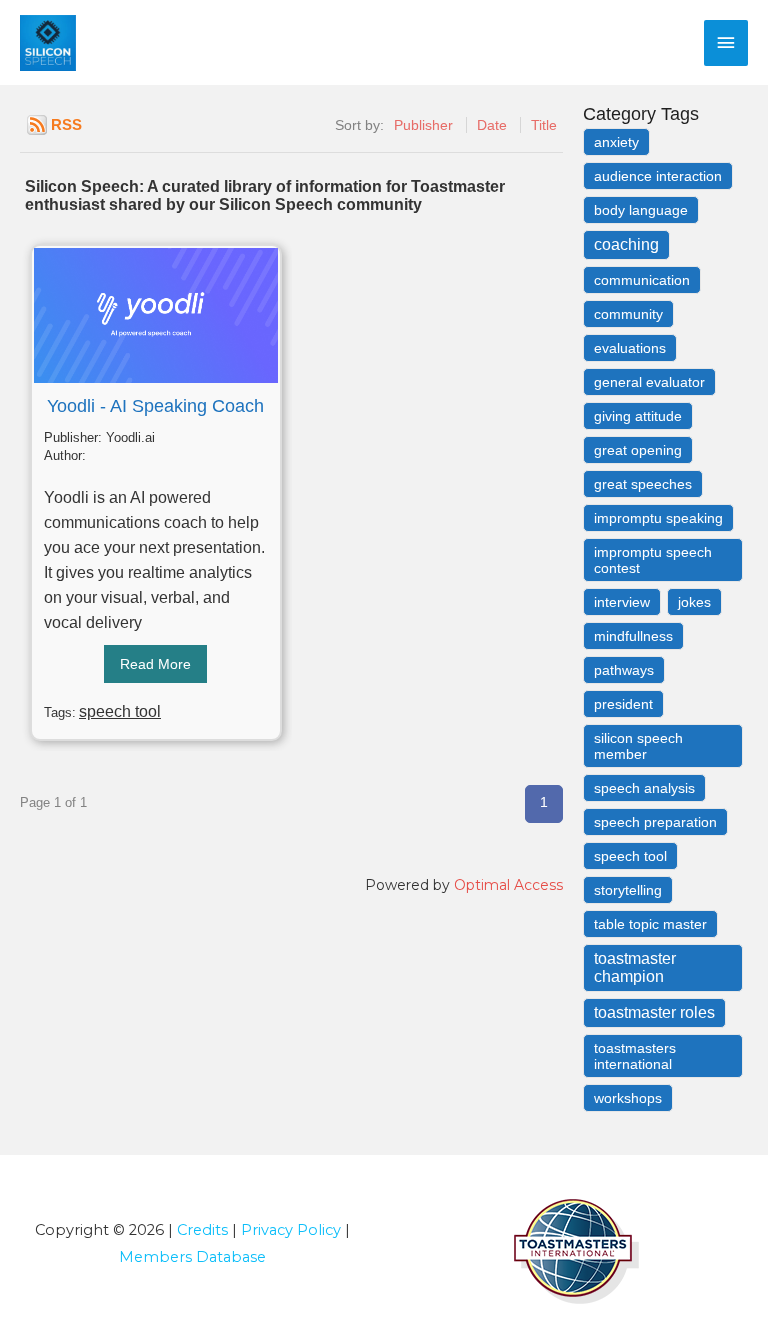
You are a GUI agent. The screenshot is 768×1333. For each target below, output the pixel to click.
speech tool (120, 711)
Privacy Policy (291, 1230)
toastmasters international (635, 1056)
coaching (626, 244)
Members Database (192, 1257)
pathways (624, 670)
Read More (155, 664)
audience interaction (658, 176)
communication (642, 280)
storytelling (628, 890)
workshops (628, 1098)
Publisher (423, 125)
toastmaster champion (635, 967)
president (623, 704)
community (628, 314)
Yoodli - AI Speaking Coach (155, 406)
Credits (202, 1230)
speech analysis (644, 788)
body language (641, 210)
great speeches (643, 484)
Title (544, 125)
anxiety (616, 142)
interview (622, 602)
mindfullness (633, 636)
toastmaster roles (654, 1012)
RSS (66, 125)
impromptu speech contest (653, 560)
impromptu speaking (658, 518)
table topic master (650, 924)
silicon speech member (638, 746)
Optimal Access (508, 885)
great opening (638, 450)
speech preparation (655, 822)
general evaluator (649, 382)
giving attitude (638, 416)
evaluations (630, 348)
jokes (694, 602)
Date (492, 125)
